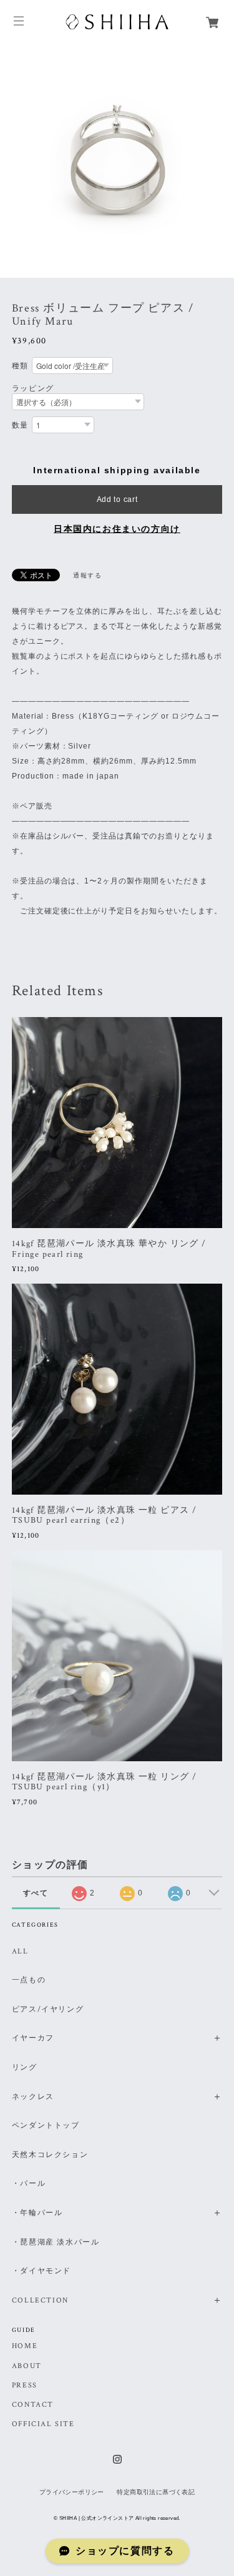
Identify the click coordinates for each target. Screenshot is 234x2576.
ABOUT (27, 2366)
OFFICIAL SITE (43, 2424)
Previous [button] (12, 161)
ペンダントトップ (46, 2126)
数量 (20, 425)
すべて (36, 1893)
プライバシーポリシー (72, 2492)
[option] (117, 161)
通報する (87, 575)
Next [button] (222, 161)
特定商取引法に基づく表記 (156, 2492)
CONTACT (33, 2405)
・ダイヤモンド (41, 2271)
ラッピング (33, 388)
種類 (20, 366)
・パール (29, 2184)
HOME (25, 2346)
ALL (20, 1951)
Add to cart (117, 499)
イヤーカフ (33, 2038)
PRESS (25, 2386)
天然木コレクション (50, 2155)
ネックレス (33, 2097)
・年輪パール (37, 2213)
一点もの (29, 1980)
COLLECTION (40, 2300)
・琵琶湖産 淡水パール (56, 2242)
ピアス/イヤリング (48, 2009)
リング (25, 2067)
